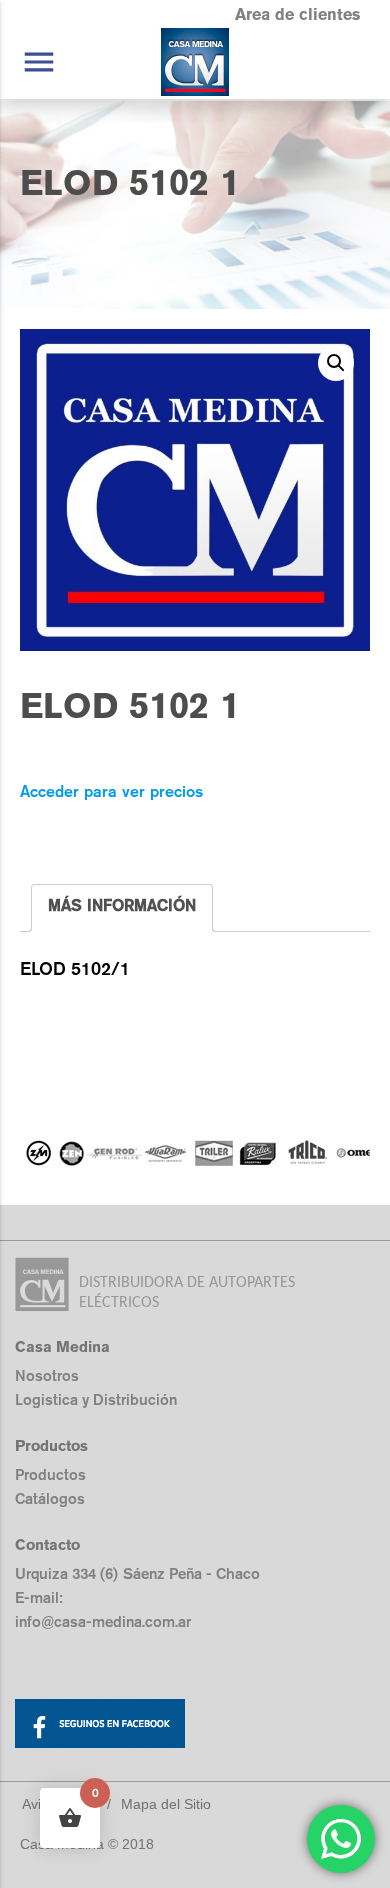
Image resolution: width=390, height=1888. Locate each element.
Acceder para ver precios (111, 791)
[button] (336, 363)
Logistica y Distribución (96, 1399)
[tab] (122, 908)
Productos (50, 1474)
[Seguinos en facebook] (195, 1727)
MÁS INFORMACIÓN (122, 905)
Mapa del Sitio (166, 1804)
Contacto (47, 1544)
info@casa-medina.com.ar (103, 1621)
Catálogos (50, 1498)
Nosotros (47, 1375)
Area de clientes (297, 14)
